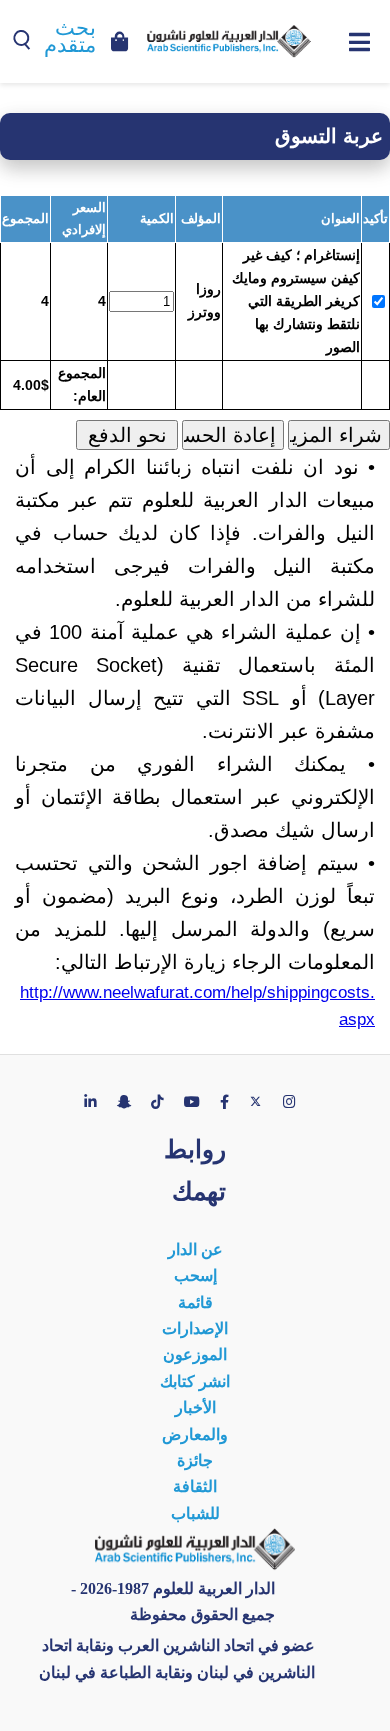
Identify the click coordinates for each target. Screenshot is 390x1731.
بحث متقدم (70, 36)
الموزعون (195, 1354)
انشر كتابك (195, 1381)
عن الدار (195, 1249)
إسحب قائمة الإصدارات (195, 1302)
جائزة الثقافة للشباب (195, 1487)
